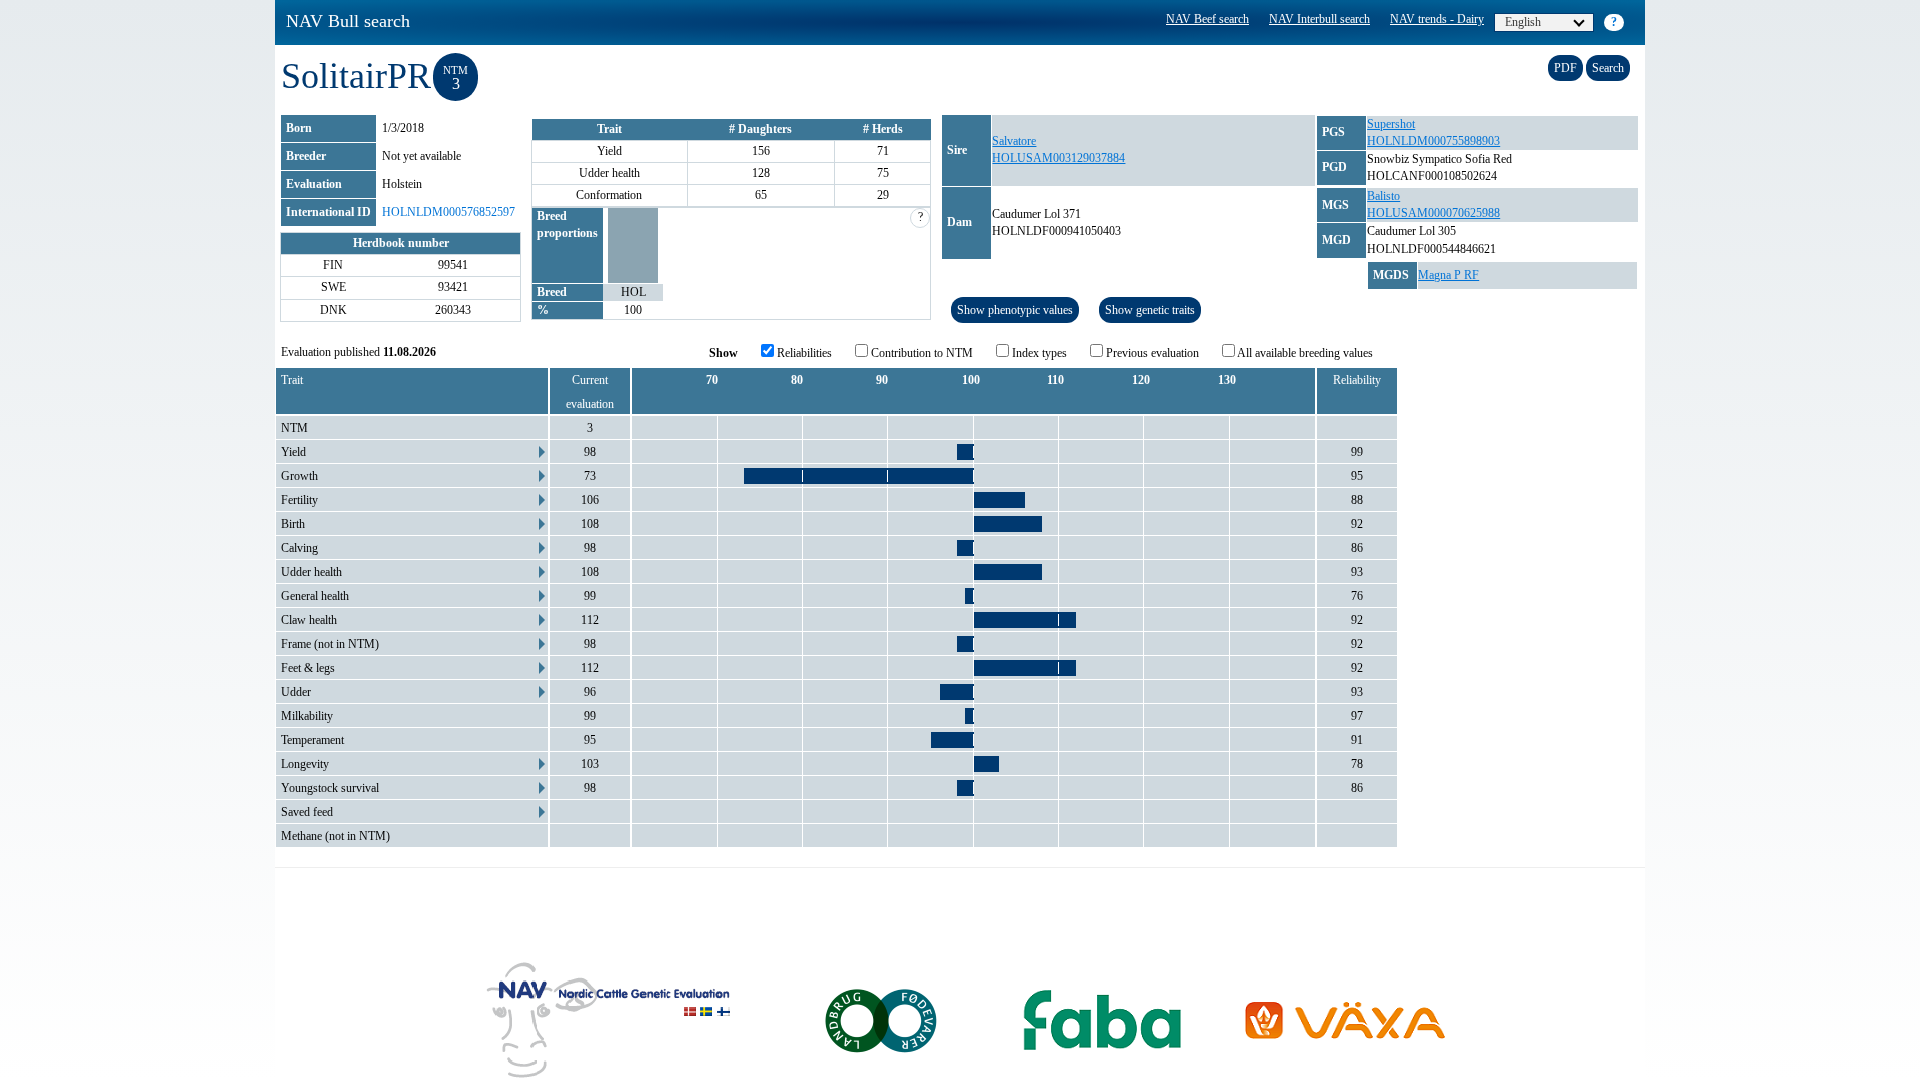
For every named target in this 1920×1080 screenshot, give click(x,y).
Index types (1038, 353)
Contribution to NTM (920, 353)
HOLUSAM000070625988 (1433, 213)
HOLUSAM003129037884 (1058, 158)
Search (1608, 68)
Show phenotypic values (1015, 310)
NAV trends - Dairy (1437, 19)
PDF (1565, 68)
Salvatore (1014, 141)
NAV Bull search (348, 21)
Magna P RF (1448, 275)
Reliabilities (803, 353)
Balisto (1383, 196)
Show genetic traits (1150, 310)
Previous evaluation (1151, 353)
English (1523, 22)
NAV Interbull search (1319, 19)
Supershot (1391, 124)
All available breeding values (1304, 353)
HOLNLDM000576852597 (448, 212)
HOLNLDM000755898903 (1433, 141)
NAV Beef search (1207, 19)
